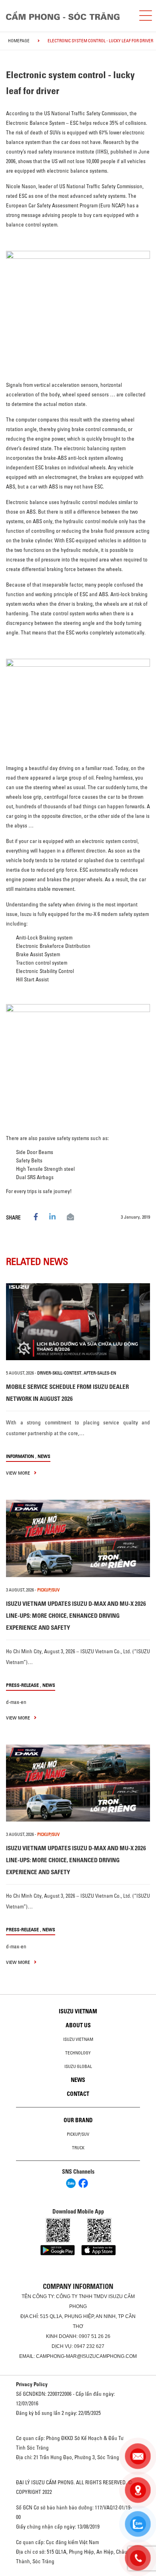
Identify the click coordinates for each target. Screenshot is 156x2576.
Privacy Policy (32, 2384)
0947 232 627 (89, 2346)
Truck (78, 2148)
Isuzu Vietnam (78, 2011)
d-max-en (16, 1702)
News (44, 1456)
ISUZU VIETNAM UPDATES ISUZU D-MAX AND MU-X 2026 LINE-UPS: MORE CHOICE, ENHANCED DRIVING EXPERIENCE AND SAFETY (76, 1616)
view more (19, 1473)
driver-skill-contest (59, 1373)
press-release (22, 1685)
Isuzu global (78, 2066)
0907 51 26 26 (95, 2336)
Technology (78, 2053)
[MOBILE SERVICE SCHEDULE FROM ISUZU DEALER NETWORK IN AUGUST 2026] (78, 1322)
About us (78, 2025)
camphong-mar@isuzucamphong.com (86, 2356)
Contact (78, 2094)
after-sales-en (100, 1373)
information (20, 1456)
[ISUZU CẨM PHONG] (66, 15)
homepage (19, 41)
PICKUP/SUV (48, 1590)
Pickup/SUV (78, 2134)
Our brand (78, 2120)
